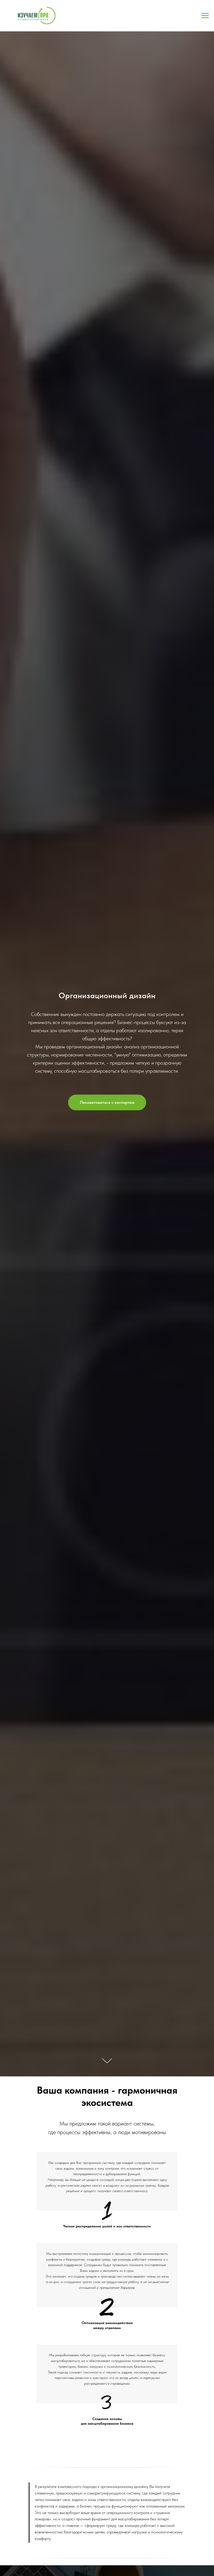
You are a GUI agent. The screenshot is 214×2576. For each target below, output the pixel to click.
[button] (107, 1102)
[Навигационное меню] (205, 16)
